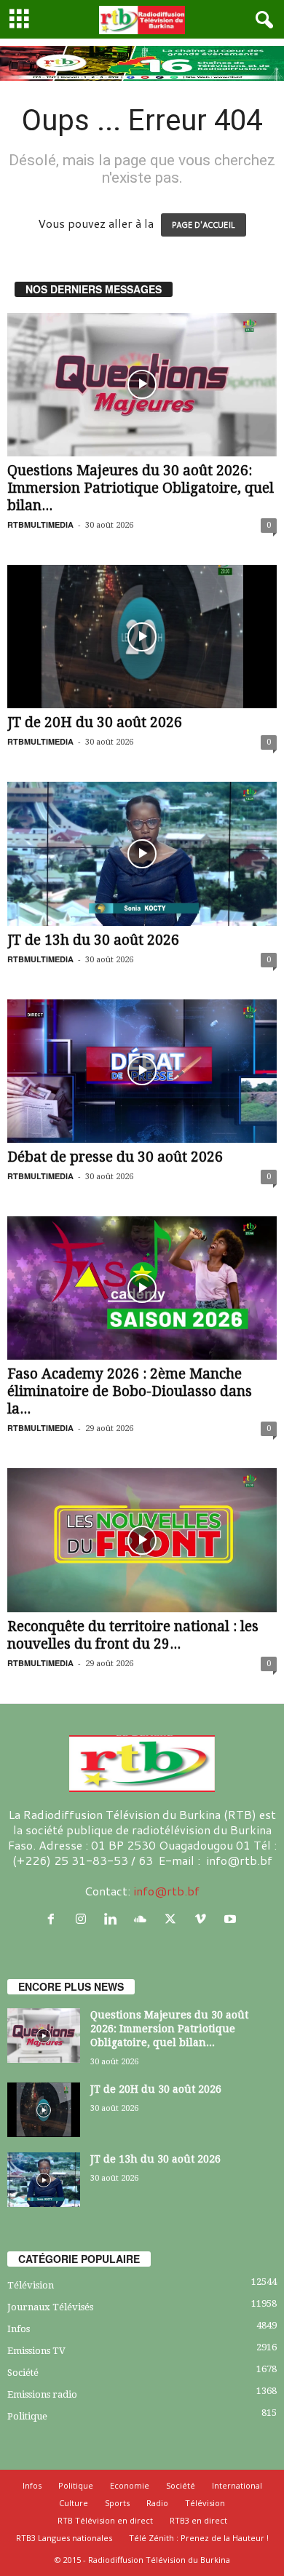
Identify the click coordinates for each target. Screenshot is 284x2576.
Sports (117, 2503)
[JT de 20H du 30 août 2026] (142, 637)
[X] (174, 1919)
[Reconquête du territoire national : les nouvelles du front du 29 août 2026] (142, 1540)
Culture (74, 2503)
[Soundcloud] (144, 1919)
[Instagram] (84, 1919)
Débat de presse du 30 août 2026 (115, 1157)
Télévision (31, 2285)
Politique (27, 2416)
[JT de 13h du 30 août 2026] (142, 853)
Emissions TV (36, 2351)
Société (23, 2373)
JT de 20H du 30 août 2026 (95, 722)
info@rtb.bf (166, 1891)
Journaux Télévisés (50, 2307)
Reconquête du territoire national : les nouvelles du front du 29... (133, 1635)
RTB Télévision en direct (105, 2520)
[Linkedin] (114, 1919)
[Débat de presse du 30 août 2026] (142, 1071)
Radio (157, 2503)
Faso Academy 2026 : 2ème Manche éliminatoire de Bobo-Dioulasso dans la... (130, 1391)
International (237, 2485)
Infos (19, 2329)
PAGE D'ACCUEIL (204, 225)
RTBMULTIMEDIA (40, 524)
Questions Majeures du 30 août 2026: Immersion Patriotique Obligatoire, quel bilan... (141, 488)
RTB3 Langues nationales (64, 2538)
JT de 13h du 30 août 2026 (93, 940)
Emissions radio (42, 2394)
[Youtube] (232, 1919)
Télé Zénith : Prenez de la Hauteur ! (199, 2538)
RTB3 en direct (198, 2520)
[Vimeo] (204, 1919)
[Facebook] (54, 1919)
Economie (130, 2485)
